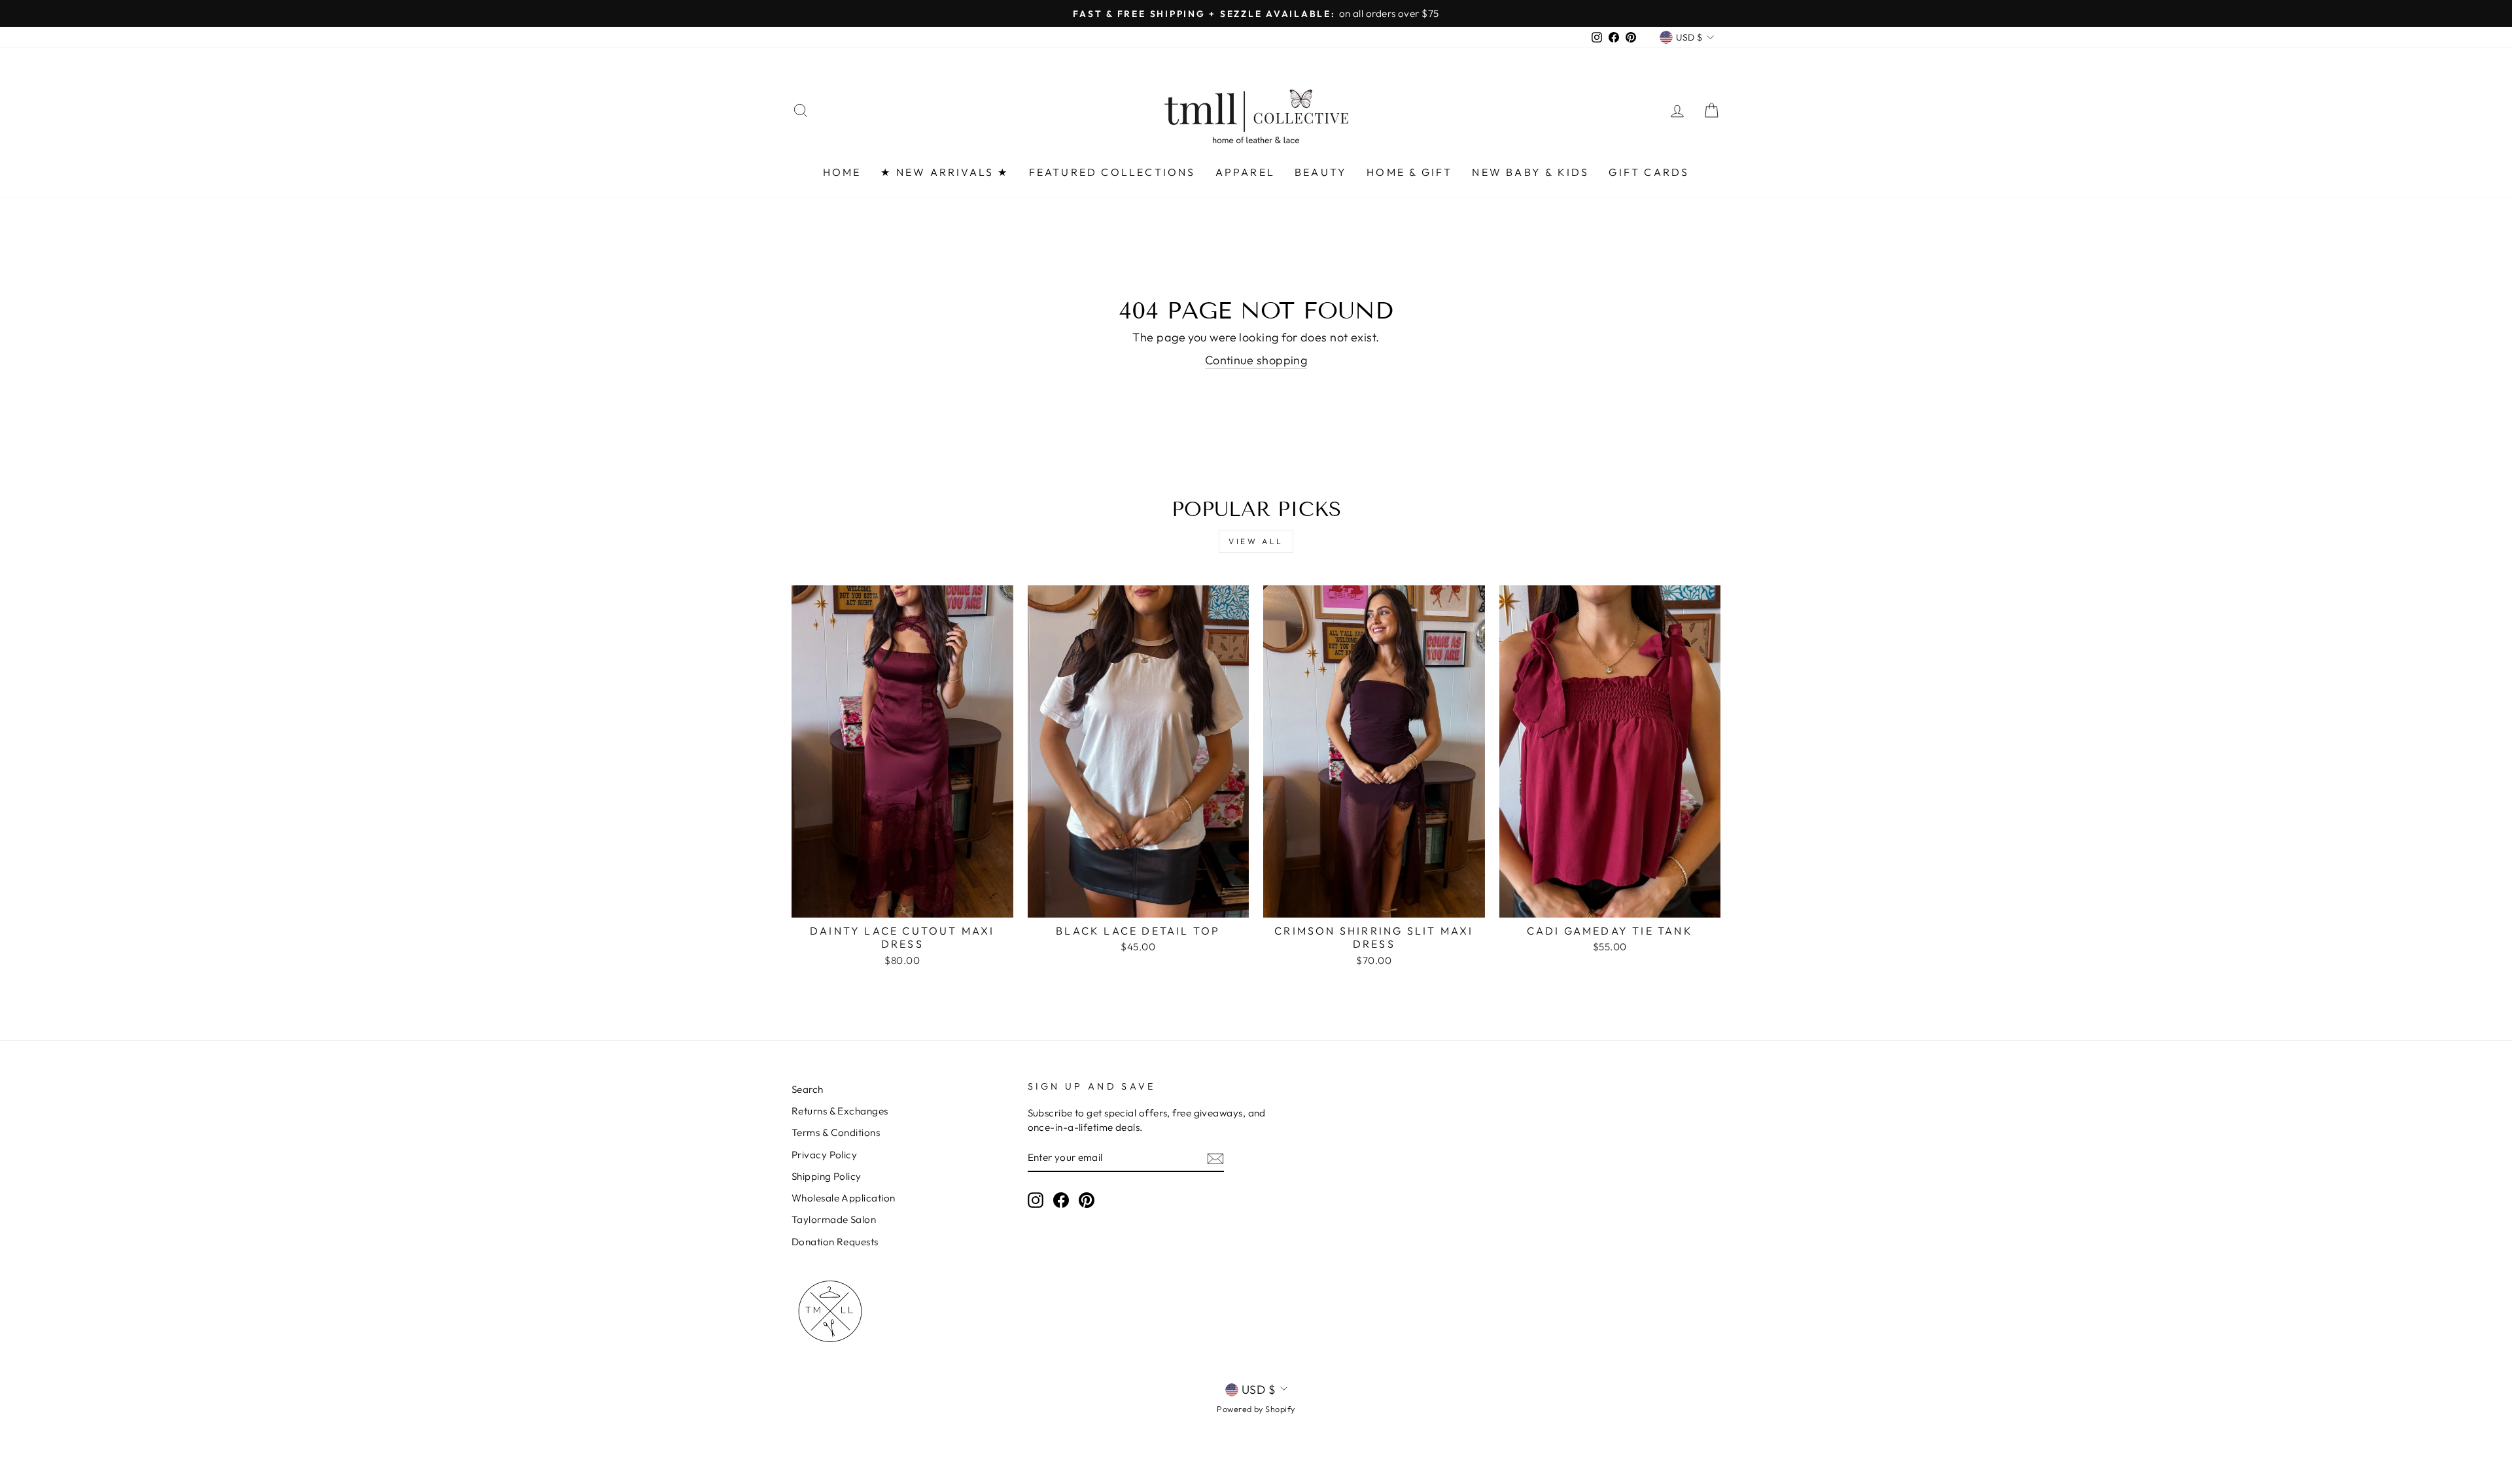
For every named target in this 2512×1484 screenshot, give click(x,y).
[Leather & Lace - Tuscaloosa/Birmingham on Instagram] (1036, 1199)
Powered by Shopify (1256, 1409)
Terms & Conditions (836, 1132)
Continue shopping (1256, 360)
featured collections (1112, 172)
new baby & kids (1530, 172)
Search (808, 1089)
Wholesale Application (843, 1198)
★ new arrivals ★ (945, 172)
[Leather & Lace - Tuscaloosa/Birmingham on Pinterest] (1087, 1199)
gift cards (1649, 172)
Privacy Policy (824, 1155)
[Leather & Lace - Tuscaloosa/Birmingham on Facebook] (1061, 1199)
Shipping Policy (827, 1176)
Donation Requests (835, 1242)
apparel (1245, 172)
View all (1256, 541)
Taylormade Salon (834, 1219)
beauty (1321, 172)
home (842, 172)
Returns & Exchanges (840, 1111)
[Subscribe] (1215, 1158)
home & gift (1409, 172)
